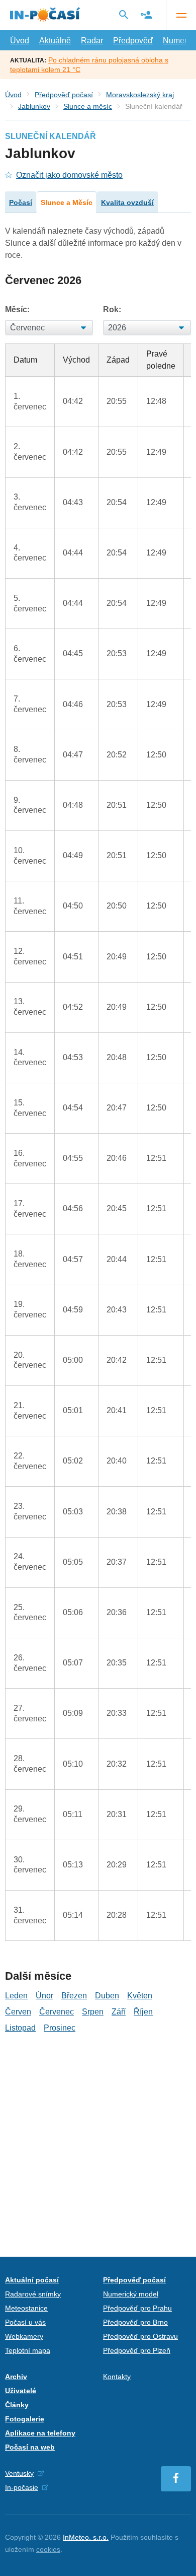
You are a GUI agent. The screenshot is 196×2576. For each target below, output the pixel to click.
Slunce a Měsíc (67, 202)
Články (17, 2405)
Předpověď (133, 41)
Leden (16, 1996)
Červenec (57, 2012)
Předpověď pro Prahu (137, 2308)
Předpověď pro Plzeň (137, 2350)
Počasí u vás (25, 2322)
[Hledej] (124, 15)
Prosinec (60, 2028)
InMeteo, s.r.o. (86, 2537)
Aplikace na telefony (40, 2433)
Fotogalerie (25, 2419)
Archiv (16, 2377)
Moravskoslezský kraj (140, 95)
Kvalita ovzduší (127, 202)
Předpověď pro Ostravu (140, 2336)
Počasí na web (30, 2447)
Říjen (143, 2012)
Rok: (112, 309)
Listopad (20, 2028)
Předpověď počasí (64, 95)
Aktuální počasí (32, 2280)
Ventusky (19, 2473)
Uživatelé (21, 2391)
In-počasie (22, 2487)
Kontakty (117, 2377)
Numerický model (131, 2294)
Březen (74, 1996)
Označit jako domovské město (69, 175)
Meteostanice (26, 2308)
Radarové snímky (33, 2294)
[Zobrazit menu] (181, 15)
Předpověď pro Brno (135, 2322)
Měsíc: (17, 309)
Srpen (93, 2012)
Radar (92, 41)
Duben (107, 1996)
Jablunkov (34, 106)
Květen (140, 1996)
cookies (48, 2549)
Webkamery (24, 2336)
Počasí (21, 202)
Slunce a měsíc (88, 106)
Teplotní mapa (28, 2350)
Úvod (20, 41)
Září (119, 2012)
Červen (18, 2012)
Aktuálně (55, 41)
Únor (44, 1996)
